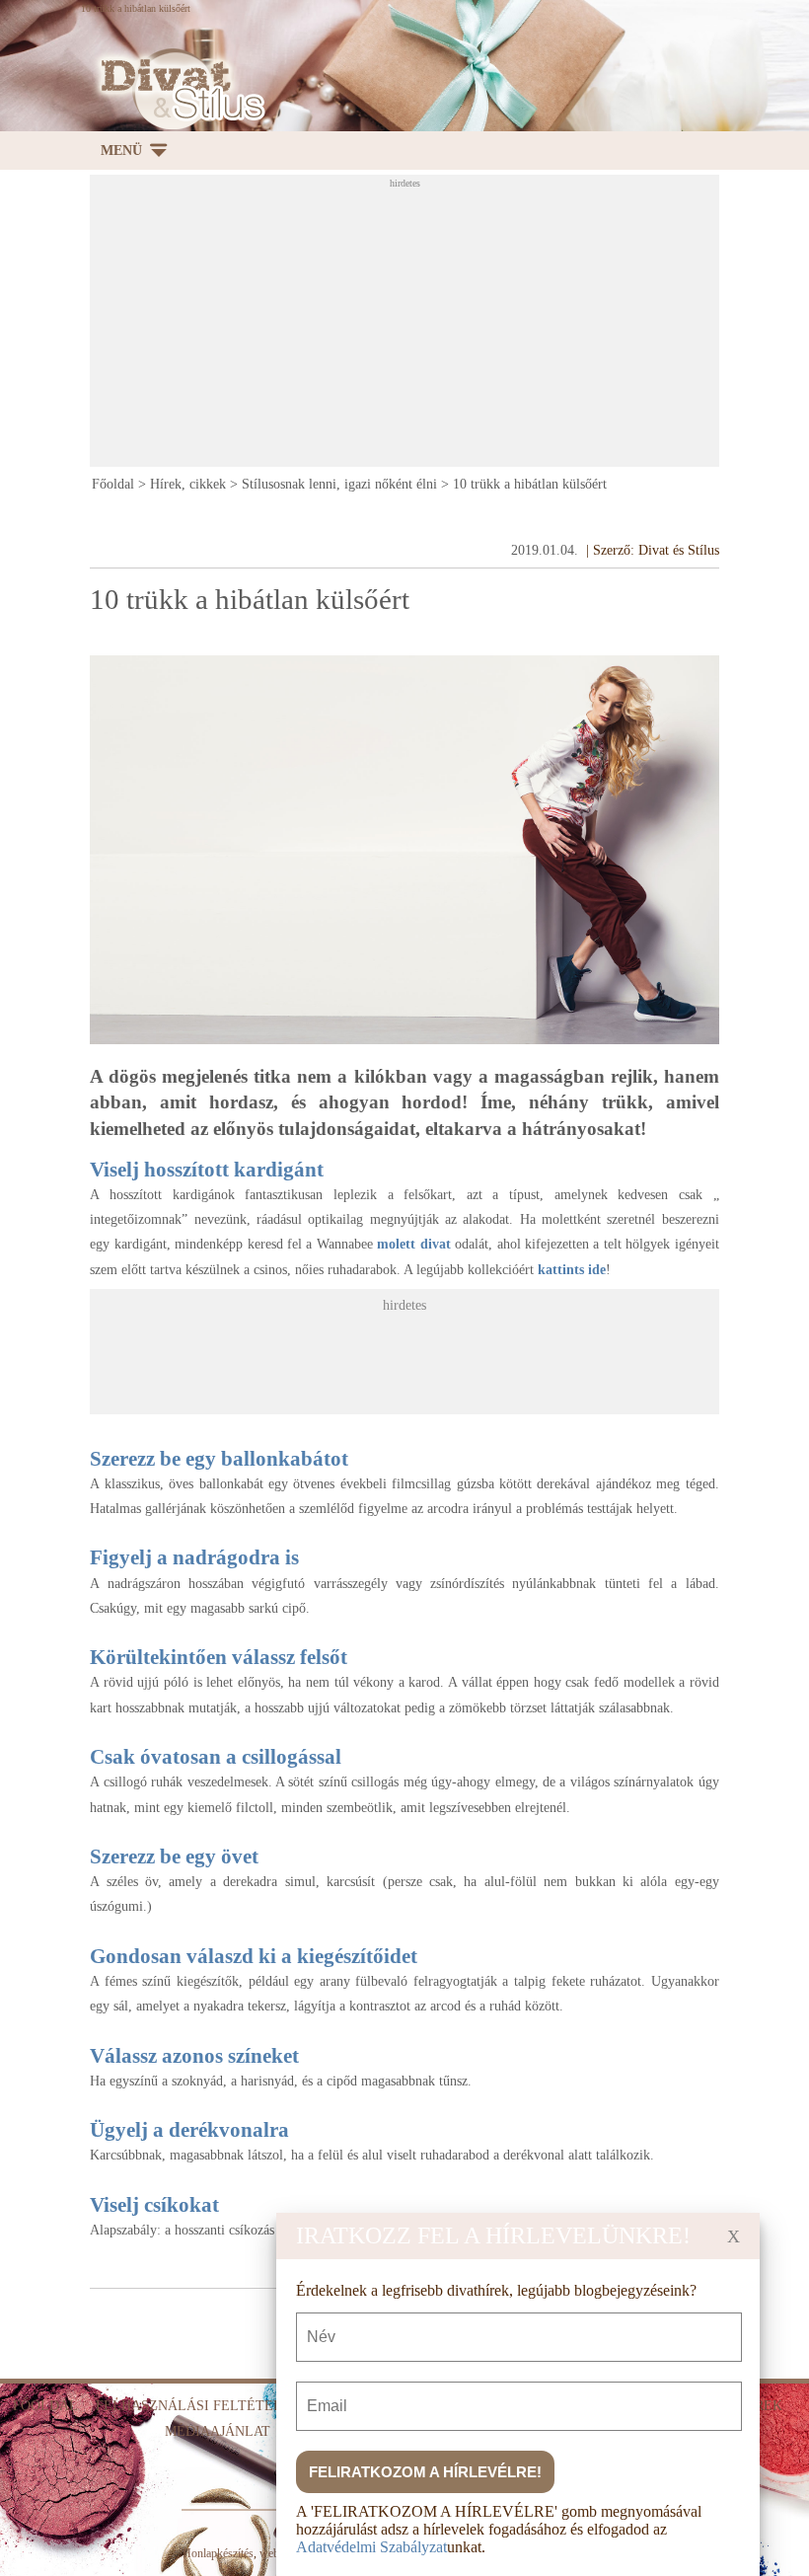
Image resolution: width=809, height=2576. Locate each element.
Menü (121, 151)
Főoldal (113, 484)
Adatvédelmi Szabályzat (371, 2547)
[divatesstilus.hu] (178, 89)
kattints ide (572, 1270)
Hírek (761, 2406)
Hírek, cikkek (188, 484)
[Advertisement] (449, 327)
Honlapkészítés (218, 2553)
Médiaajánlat (218, 2431)
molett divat (413, 1244)
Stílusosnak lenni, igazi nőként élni (339, 484)
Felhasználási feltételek (198, 2406)
